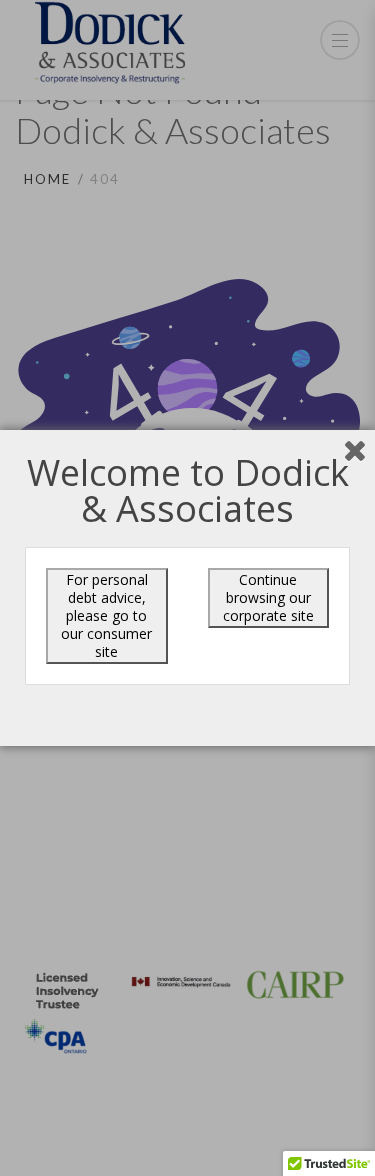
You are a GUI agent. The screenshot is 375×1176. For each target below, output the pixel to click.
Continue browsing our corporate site (268, 597)
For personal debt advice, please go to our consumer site (106, 615)
